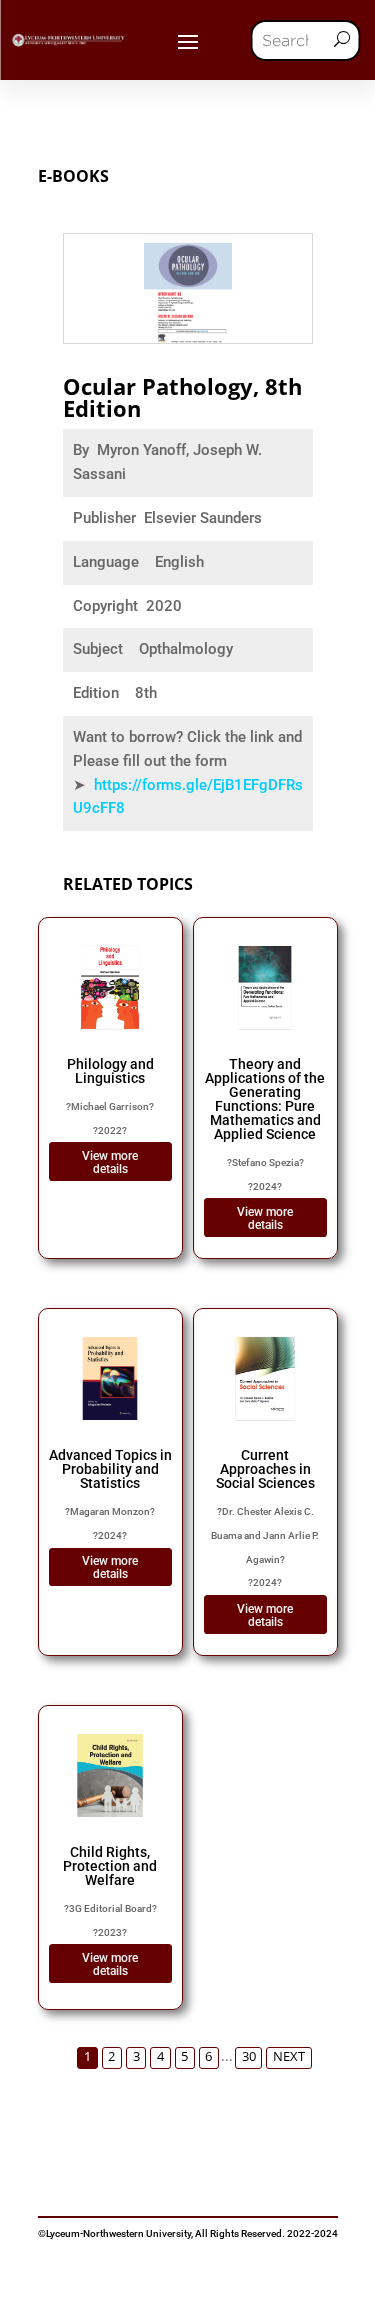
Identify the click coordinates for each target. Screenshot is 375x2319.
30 (249, 2056)
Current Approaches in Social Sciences (265, 1469)
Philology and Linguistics (110, 1071)
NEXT (289, 2056)
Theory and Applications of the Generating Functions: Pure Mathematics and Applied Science (265, 1099)
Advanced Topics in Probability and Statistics (110, 1469)
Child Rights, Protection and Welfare (110, 1866)
